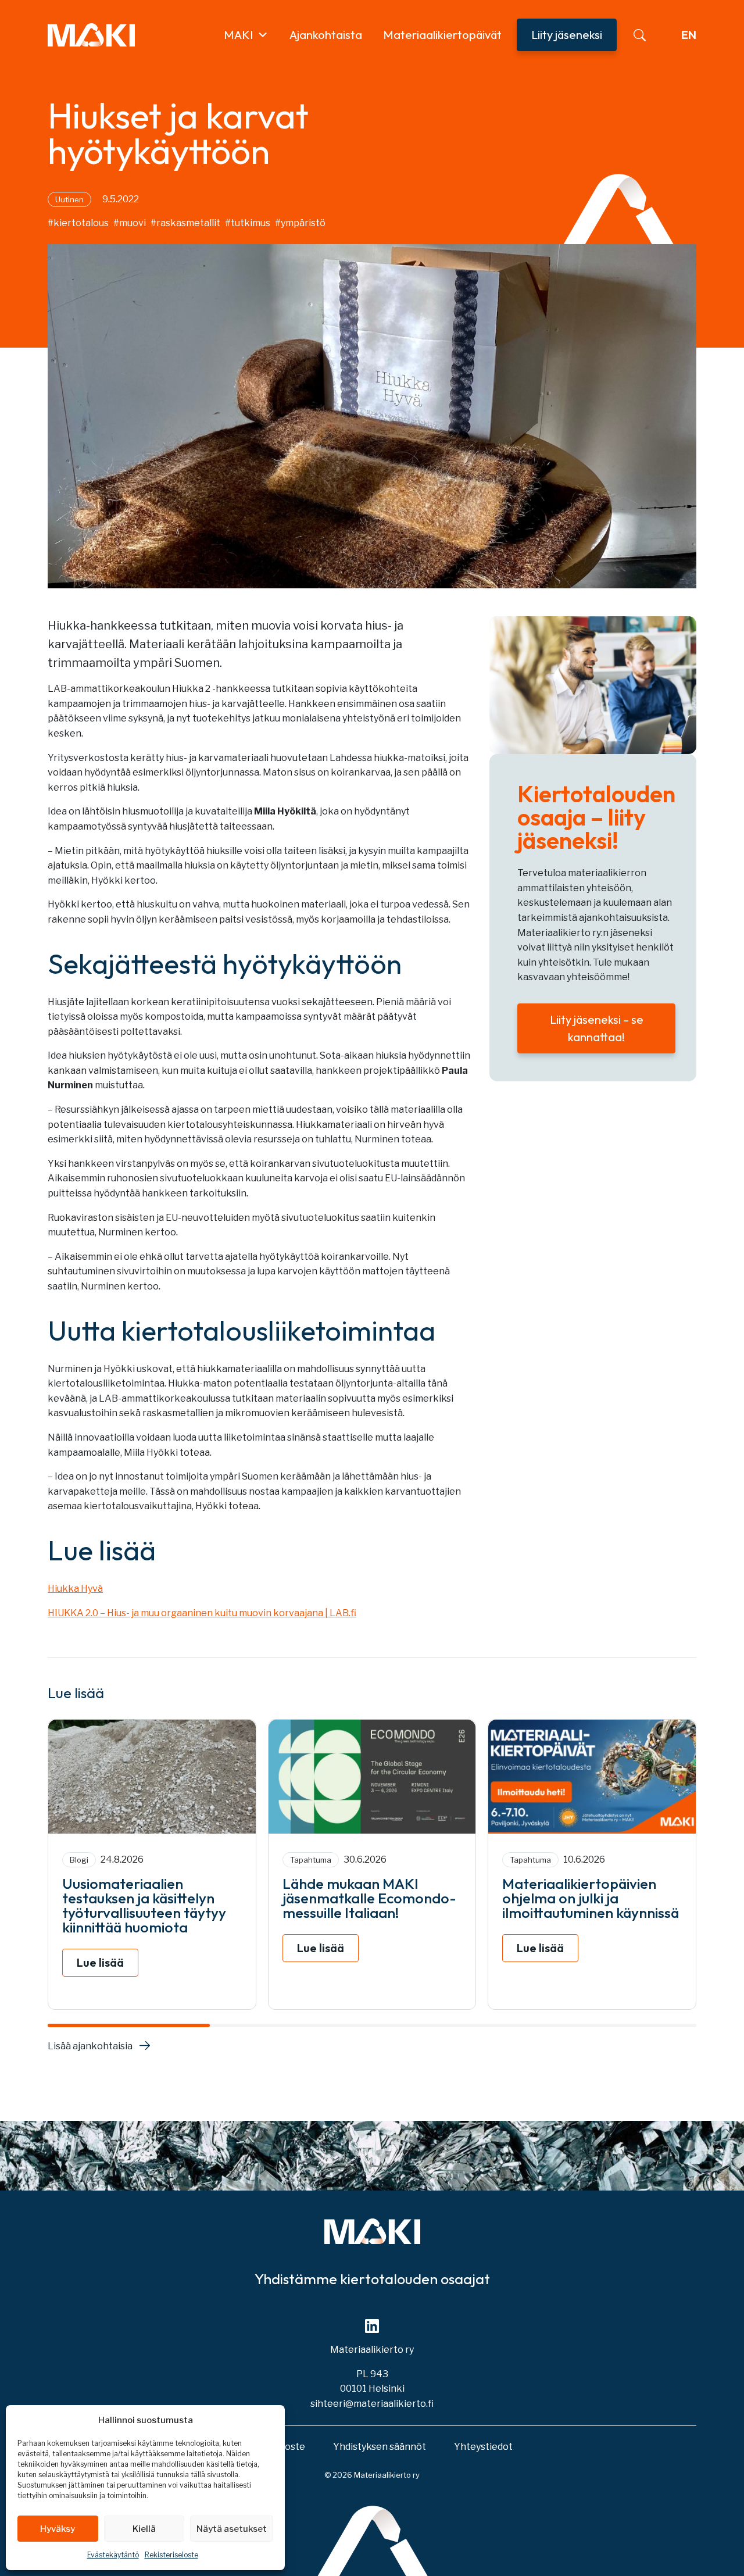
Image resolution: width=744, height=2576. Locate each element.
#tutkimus (248, 223)
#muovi (130, 223)
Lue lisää (100, 1962)
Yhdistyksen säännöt (380, 2447)
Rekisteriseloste (171, 2555)
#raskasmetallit (185, 223)
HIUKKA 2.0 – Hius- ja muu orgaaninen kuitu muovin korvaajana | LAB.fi (202, 1613)
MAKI (239, 35)
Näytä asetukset (232, 2529)
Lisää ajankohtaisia (90, 2046)
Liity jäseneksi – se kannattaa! (597, 1028)
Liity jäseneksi (567, 35)
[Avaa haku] (640, 35)
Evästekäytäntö (113, 2555)
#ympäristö (300, 223)
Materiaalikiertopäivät (442, 35)
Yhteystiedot (483, 2447)
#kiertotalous (78, 223)
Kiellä (144, 2529)
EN (689, 35)
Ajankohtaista (326, 35)
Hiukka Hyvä (75, 1589)
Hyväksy (58, 2529)
